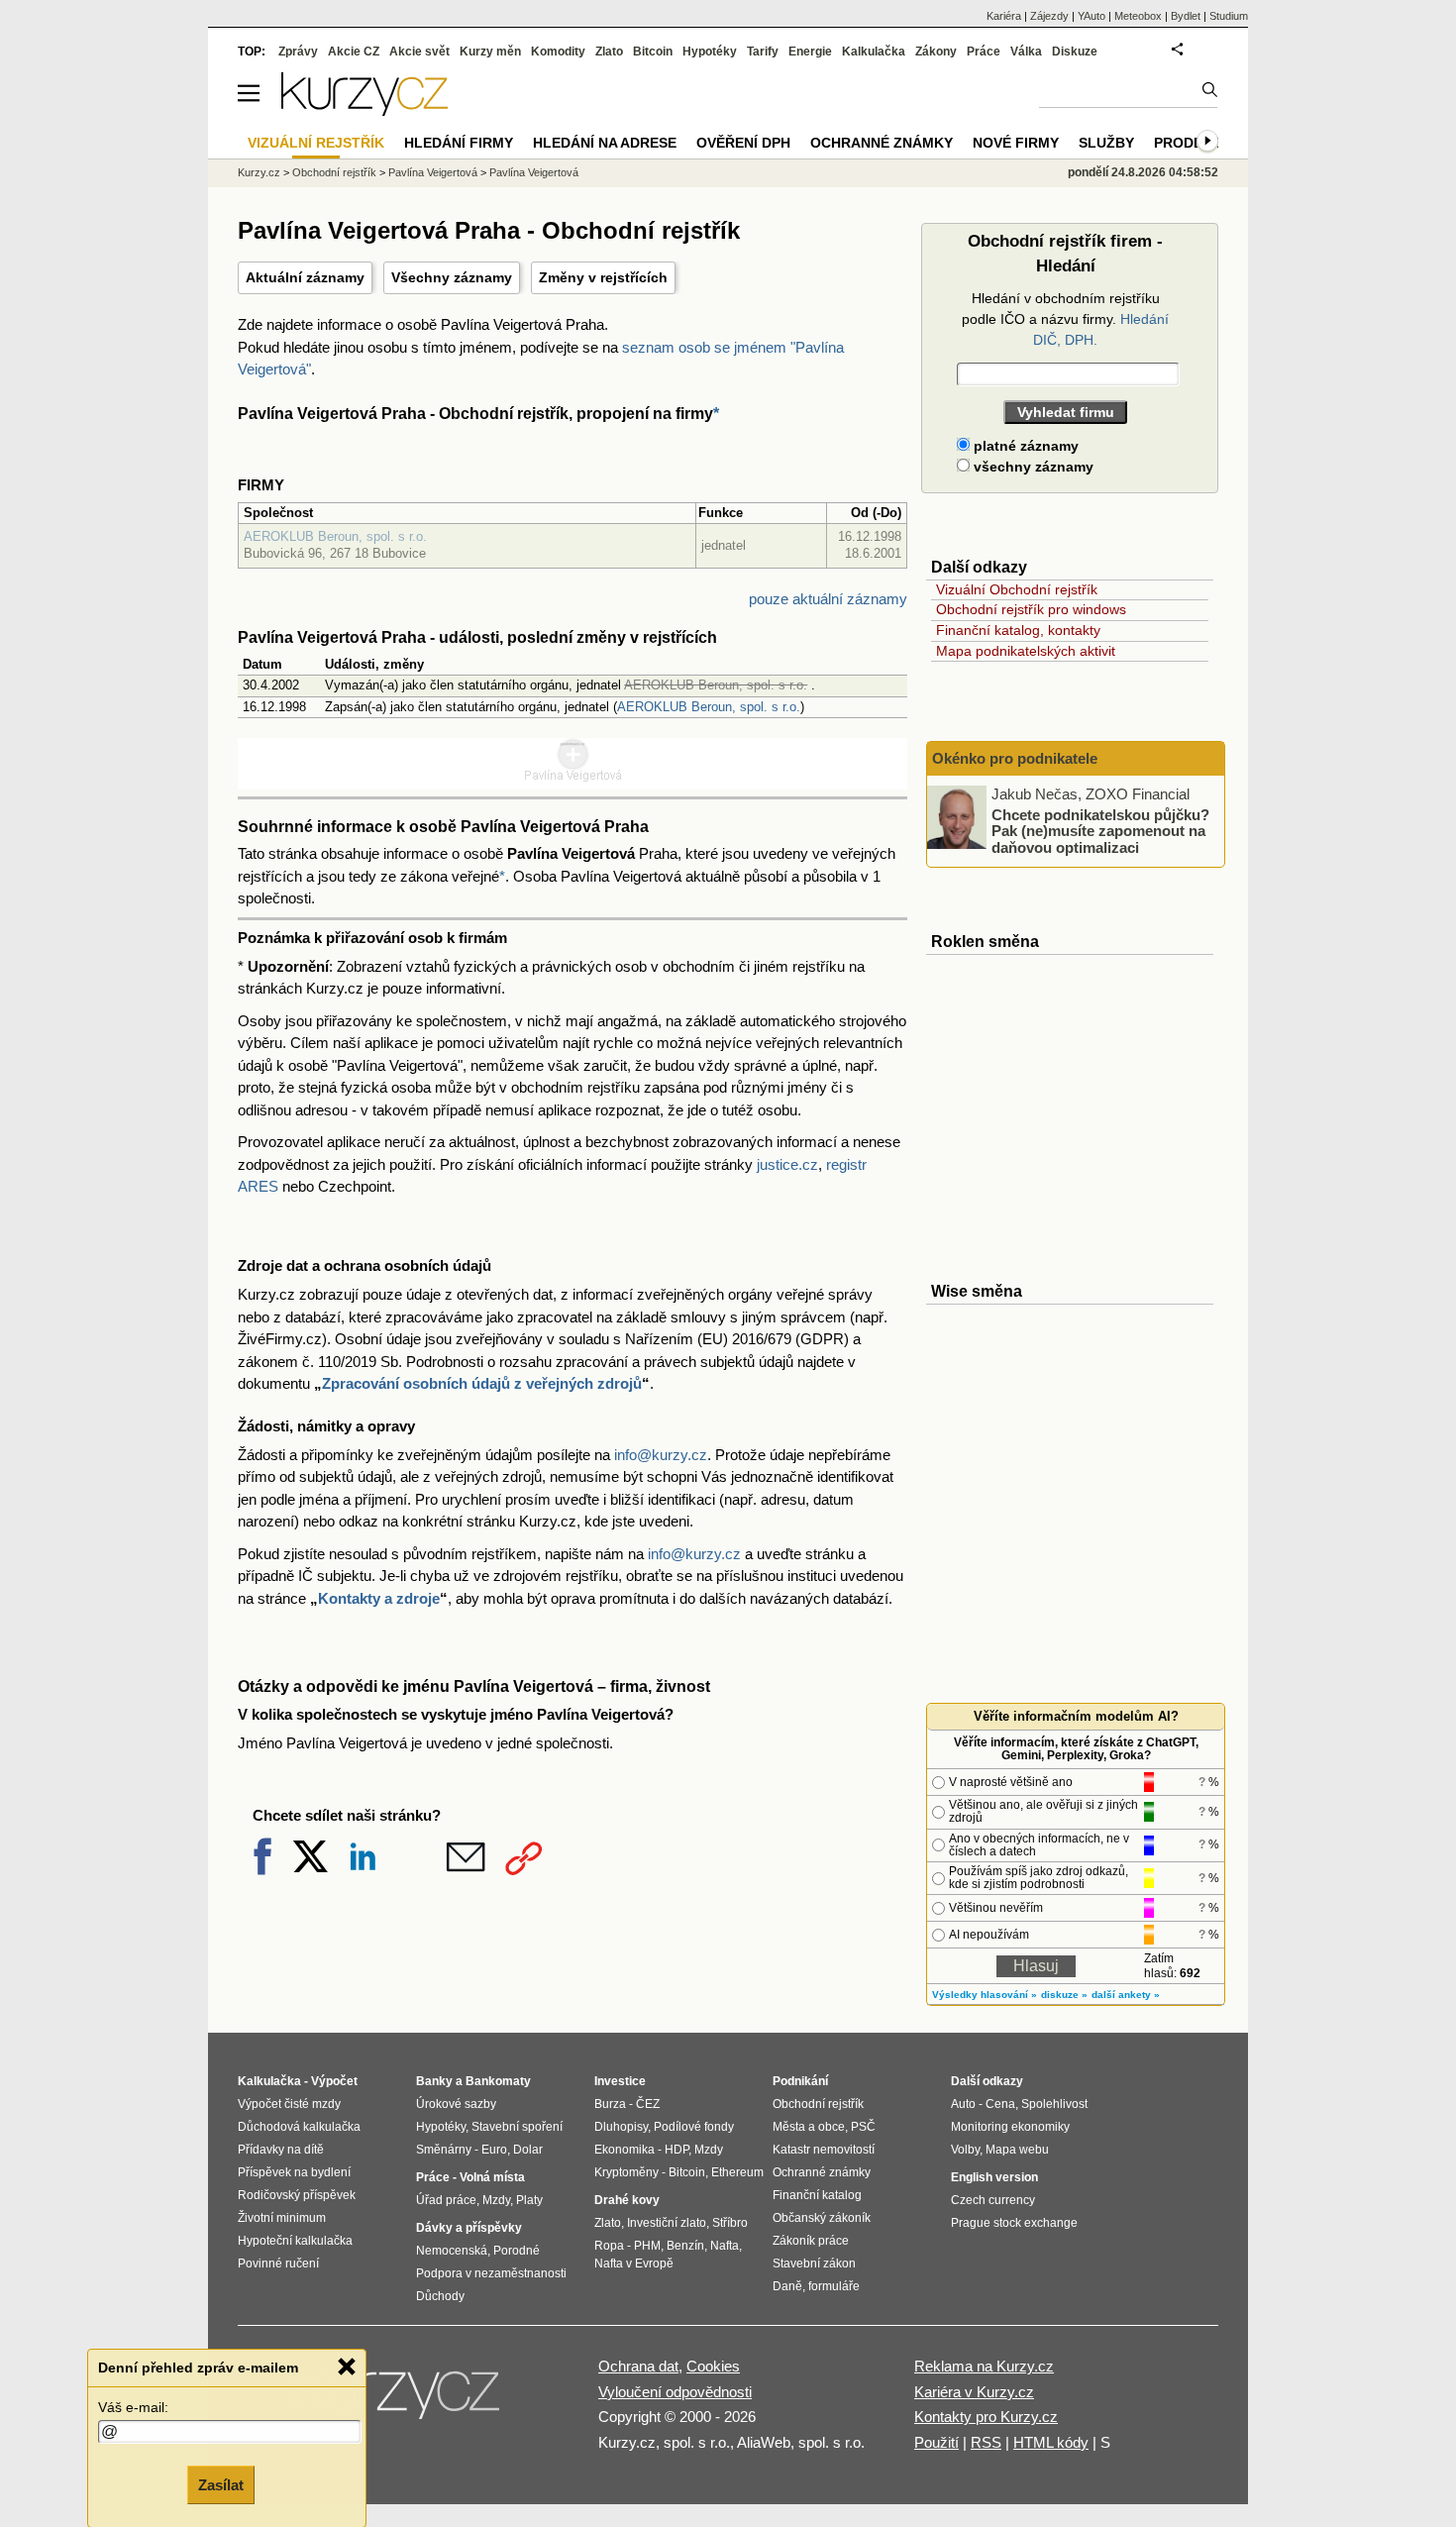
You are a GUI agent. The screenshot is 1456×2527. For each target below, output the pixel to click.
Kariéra (1004, 16)
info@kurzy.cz (661, 1455)
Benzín (685, 2246)
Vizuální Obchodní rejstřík (1017, 589)
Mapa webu (1017, 2150)
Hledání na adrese (605, 143)
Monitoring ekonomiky (1010, 2127)
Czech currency (993, 2200)
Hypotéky (710, 52)
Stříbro (730, 2223)
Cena (1000, 2104)
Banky (434, 2081)
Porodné (517, 2251)
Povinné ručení (278, 2264)
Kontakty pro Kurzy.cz (986, 2417)
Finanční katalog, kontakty (1018, 630)
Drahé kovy (627, 2200)
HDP (676, 2150)
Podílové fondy (694, 2127)
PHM (647, 2246)
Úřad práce (446, 2200)
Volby (965, 2150)
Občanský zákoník (822, 2218)
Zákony (936, 52)
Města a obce (809, 2127)
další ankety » (1126, 1995)
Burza (610, 2104)
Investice (620, 2081)
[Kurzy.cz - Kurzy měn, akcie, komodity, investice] (364, 110)
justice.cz (787, 1164)
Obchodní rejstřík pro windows (1031, 609)
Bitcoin (653, 52)
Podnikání (800, 2081)
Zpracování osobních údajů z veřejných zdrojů (482, 1383)
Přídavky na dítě (281, 2150)
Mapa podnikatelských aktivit (1026, 651)
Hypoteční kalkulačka (295, 2241)
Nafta (725, 2246)
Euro (494, 2150)
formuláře (834, 2286)
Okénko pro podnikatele (1015, 758)
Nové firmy (1016, 143)
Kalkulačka (874, 52)
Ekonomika (624, 2150)
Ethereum (737, 2172)
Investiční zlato (667, 2223)
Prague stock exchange (1014, 2223)
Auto (963, 2104)
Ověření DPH (743, 143)
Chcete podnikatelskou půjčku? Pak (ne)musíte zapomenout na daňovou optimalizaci (1100, 830)
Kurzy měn (490, 52)
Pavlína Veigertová (433, 172)
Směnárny (444, 2150)
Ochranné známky (882, 143)
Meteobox (1138, 16)
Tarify (763, 52)
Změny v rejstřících (603, 277)
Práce (984, 52)
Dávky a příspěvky (469, 2228)
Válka (1026, 52)
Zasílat (221, 2484)
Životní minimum (282, 2218)
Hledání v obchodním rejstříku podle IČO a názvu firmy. (1065, 319)
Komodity (558, 52)
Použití (936, 2442)
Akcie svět (419, 52)
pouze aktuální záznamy (828, 599)
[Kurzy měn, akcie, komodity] (399, 2400)
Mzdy (496, 2200)
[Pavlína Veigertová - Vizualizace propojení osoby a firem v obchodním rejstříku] (573, 777)
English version (994, 2177)
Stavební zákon (814, 2264)
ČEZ (648, 2104)
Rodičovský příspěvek (297, 2195)
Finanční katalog (817, 2195)
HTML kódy (1051, 2442)
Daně (787, 2286)
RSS (986, 2442)
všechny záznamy (1032, 467)
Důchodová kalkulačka (299, 2127)
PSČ (863, 2127)
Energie (810, 52)
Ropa (609, 2246)
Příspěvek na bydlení (294, 2172)
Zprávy (298, 52)
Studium (1229, 16)
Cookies (713, 2366)
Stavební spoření (517, 2127)
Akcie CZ (354, 52)
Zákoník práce (811, 2241)
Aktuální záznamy (305, 277)
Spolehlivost (1054, 2104)
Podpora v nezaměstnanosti (491, 2273)
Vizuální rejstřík (316, 143)
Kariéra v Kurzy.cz (974, 2392)
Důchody (440, 2296)
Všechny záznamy (452, 277)
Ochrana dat (638, 2366)
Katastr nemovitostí (824, 2150)
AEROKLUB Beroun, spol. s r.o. (335, 536)
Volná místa (492, 2177)
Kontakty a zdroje (379, 1598)
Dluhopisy (621, 2127)
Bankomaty (498, 2081)
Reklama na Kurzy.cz (984, 2366)
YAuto (1092, 16)
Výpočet (334, 2081)
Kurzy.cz (259, 172)
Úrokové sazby (456, 2104)
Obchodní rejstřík (334, 172)
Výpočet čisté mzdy (289, 2104)
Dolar (528, 2150)
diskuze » (1064, 1995)
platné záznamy (1024, 446)
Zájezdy (1049, 16)
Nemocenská (452, 2251)
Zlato (609, 52)
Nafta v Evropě (634, 2264)
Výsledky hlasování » (985, 1995)
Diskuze (1075, 52)
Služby (1106, 143)
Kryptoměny (626, 2172)
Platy (529, 2200)
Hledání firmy (459, 143)
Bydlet (1186, 16)
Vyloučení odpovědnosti (675, 2392)
